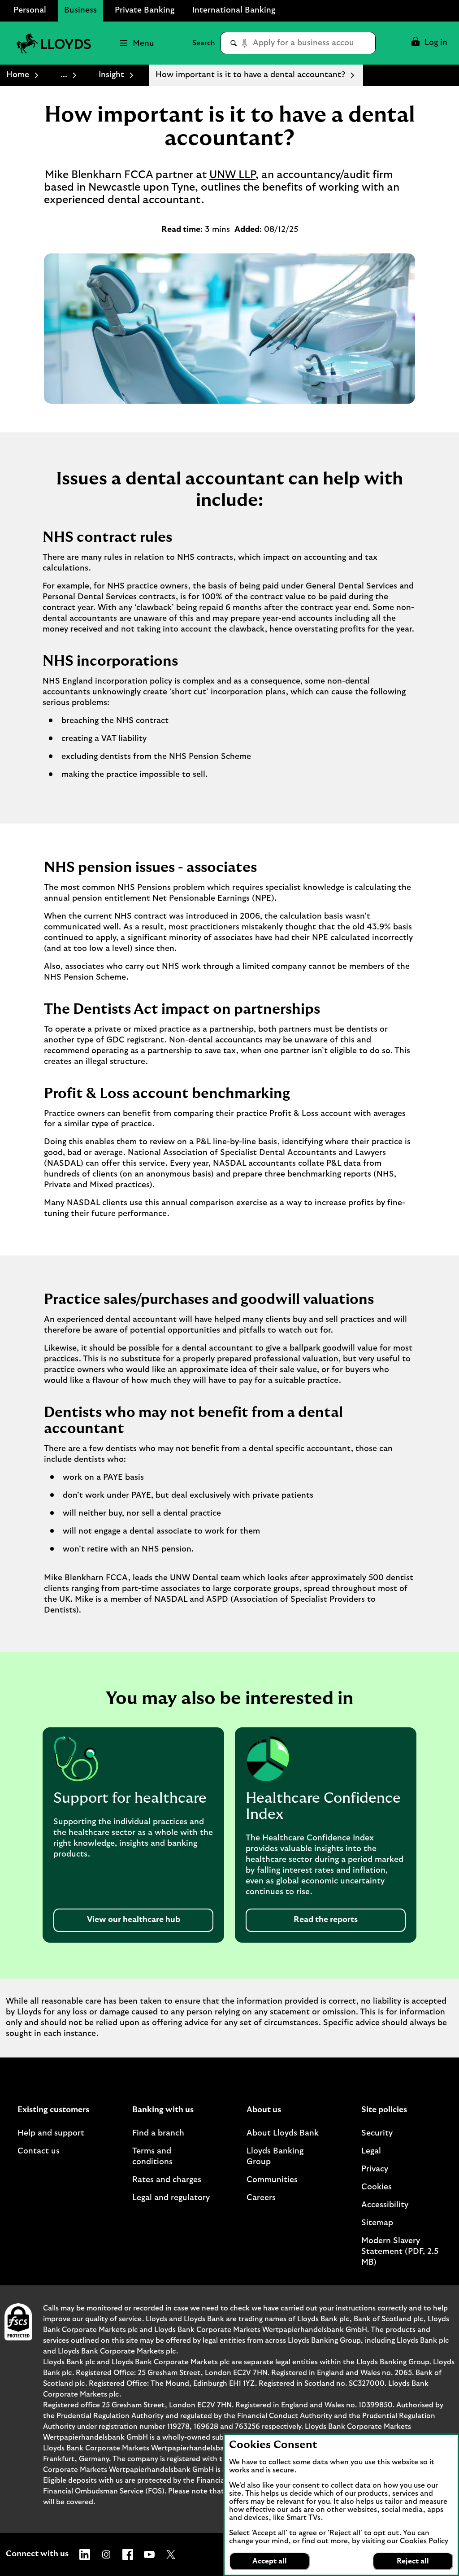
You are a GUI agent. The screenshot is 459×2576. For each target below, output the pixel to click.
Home (18, 75)
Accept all (270, 2561)
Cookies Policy (424, 2541)
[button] (429, 43)
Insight (111, 75)
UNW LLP (232, 175)
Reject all (413, 2561)
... (64, 75)
